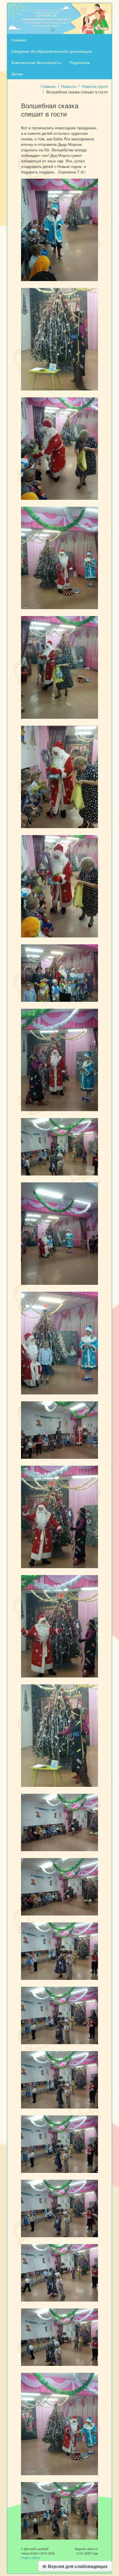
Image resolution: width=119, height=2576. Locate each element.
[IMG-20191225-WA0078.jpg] (59, 2337)
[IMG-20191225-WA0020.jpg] (59, 339)
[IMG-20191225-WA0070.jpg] (59, 1886)
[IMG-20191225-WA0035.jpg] (59, 1059)
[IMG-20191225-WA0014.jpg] (59, 229)
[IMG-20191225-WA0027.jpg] (59, 667)
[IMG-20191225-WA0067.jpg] (59, 1735)
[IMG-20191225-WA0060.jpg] (59, 1429)
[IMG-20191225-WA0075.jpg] (59, 2144)
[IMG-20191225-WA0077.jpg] (59, 2272)
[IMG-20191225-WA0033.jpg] (59, 973)
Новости (69, 86)
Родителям (80, 62)
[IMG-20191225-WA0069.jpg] (59, 1822)
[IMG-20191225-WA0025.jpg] (59, 448)
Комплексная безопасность (36, 62)
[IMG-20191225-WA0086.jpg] (59, 2423)
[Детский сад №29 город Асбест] (59, 18)
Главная (19, 40)
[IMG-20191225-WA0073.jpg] (59, 2015)
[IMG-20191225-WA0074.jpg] (59, 2079)
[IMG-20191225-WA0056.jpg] (59, 1233)
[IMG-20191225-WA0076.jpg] (59, 2208)
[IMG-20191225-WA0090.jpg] (59, 2510)
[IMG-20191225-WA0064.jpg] (59, 1516)
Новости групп (95, 86)
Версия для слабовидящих (77, 2566)
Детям (17, 74)
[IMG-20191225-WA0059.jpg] (59, 1343)
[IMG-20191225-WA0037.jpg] (59, 1146)
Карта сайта (31, 2557)
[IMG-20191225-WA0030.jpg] (59, 886)
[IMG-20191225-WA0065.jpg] (59, 1626)
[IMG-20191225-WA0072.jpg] (59, 1951)
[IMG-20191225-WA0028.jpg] (59, 776)
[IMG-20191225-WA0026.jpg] (59, 557)
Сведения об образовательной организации (51, 51)
